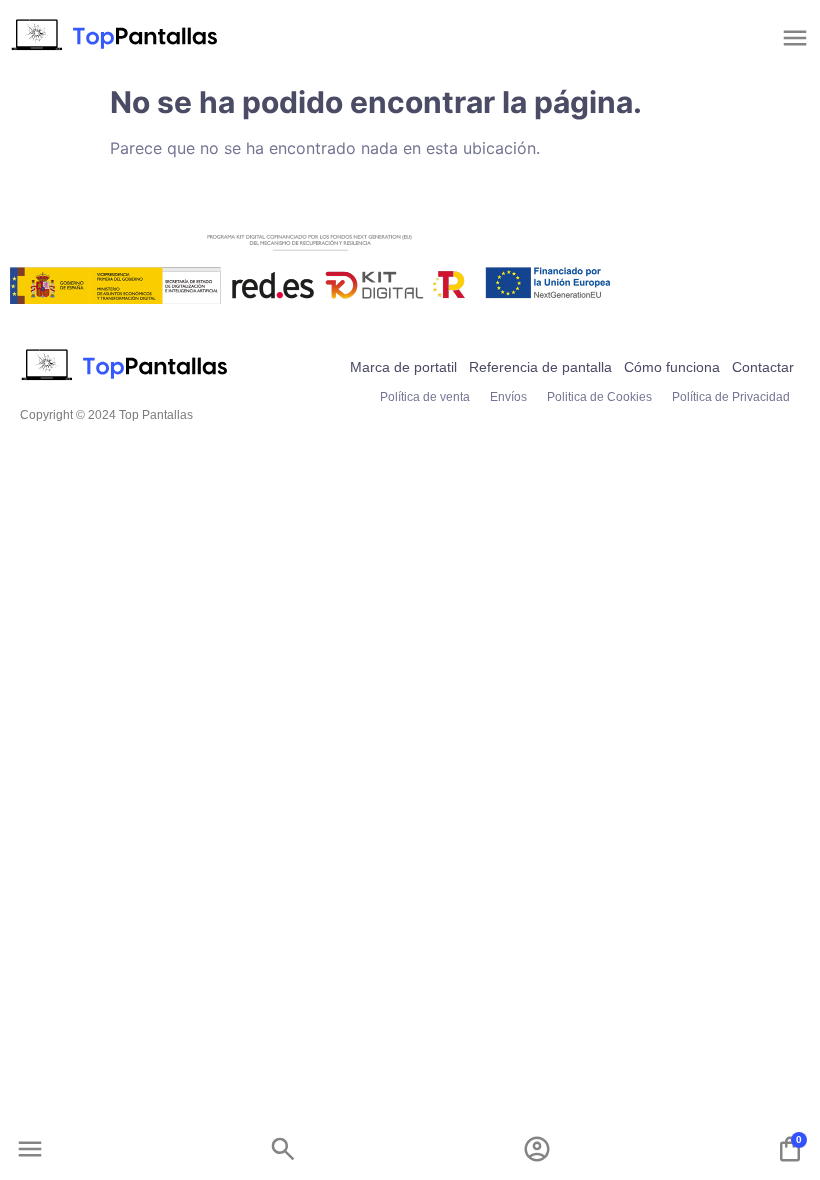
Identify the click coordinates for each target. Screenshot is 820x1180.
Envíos (508, 397)
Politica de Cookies (599, 397)
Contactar (763, 367)
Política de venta (425, 397)
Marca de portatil (403, 367)
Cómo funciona (672, 367)
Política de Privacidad (731, 397)
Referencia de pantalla (540, 367)
